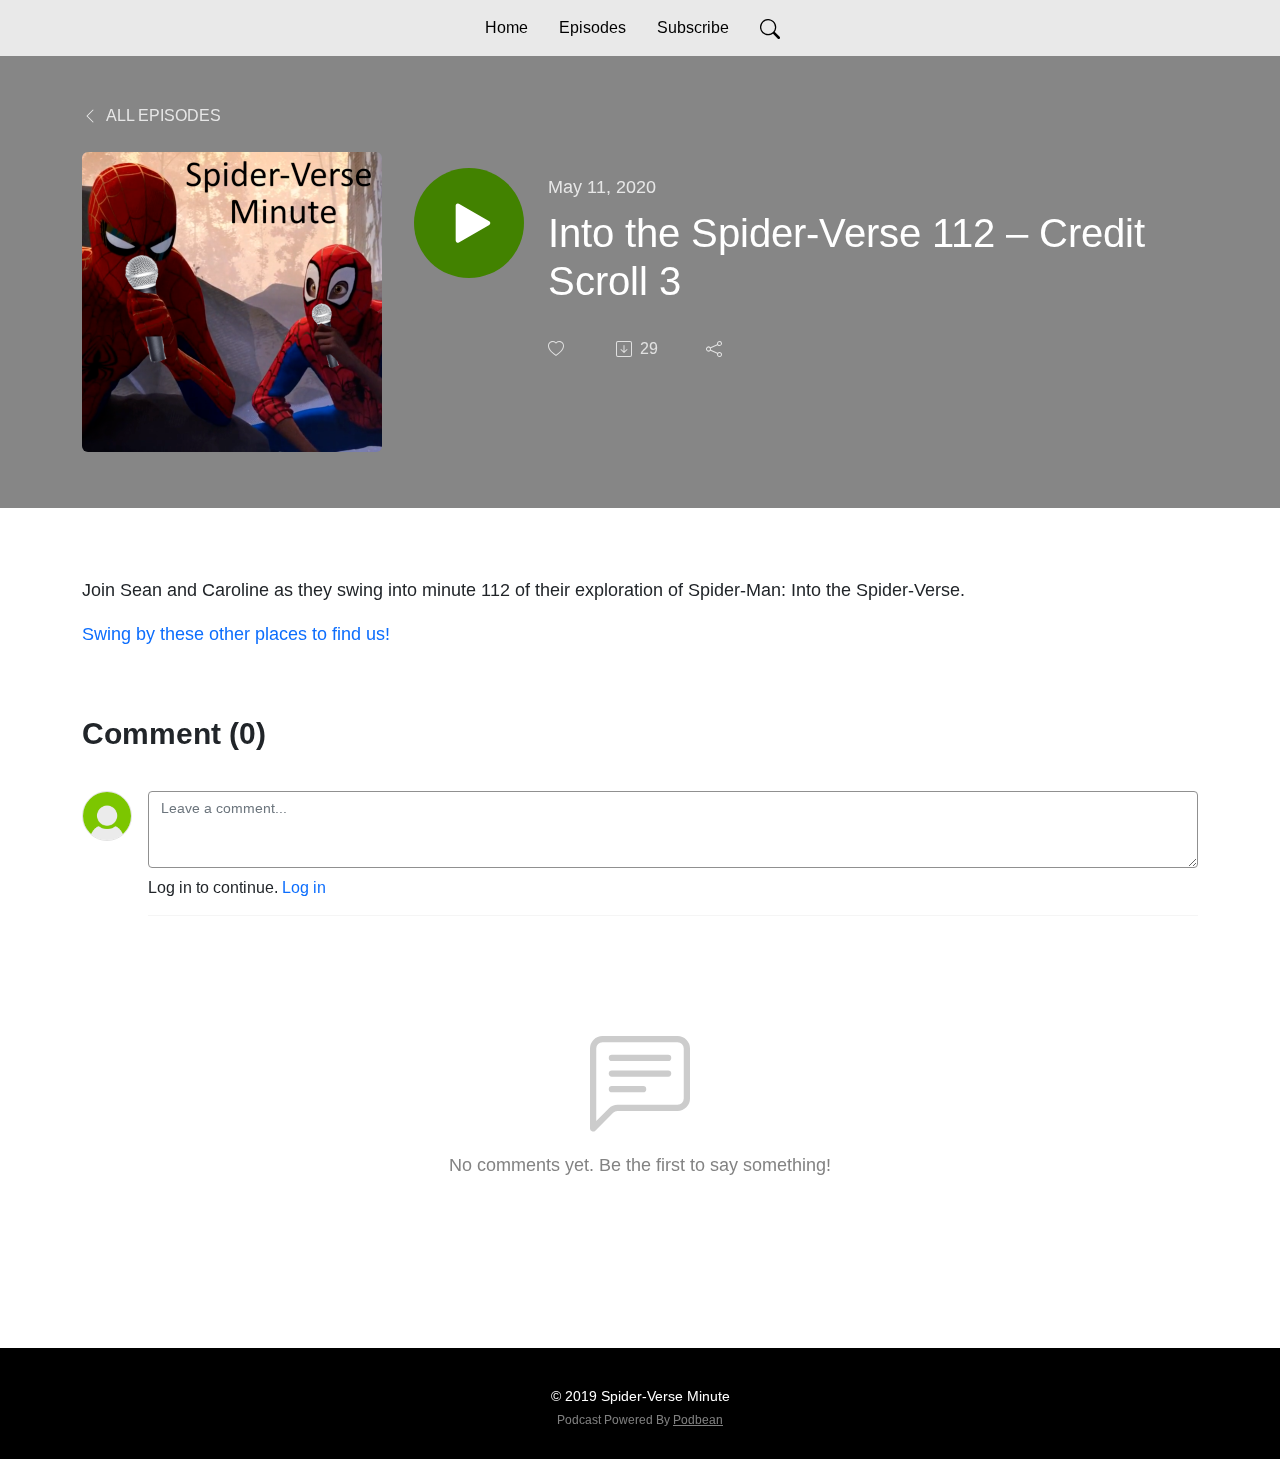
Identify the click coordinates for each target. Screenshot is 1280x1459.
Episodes (592, 27)
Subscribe (693, 27)
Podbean (698, 1420)
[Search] (770, 28)
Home (506, 27)
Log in (304, 887)
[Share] (716, 349)
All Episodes (162, 115)
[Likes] (558, 348)
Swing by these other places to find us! (236, 633)
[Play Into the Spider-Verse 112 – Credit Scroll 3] (469, 223)
